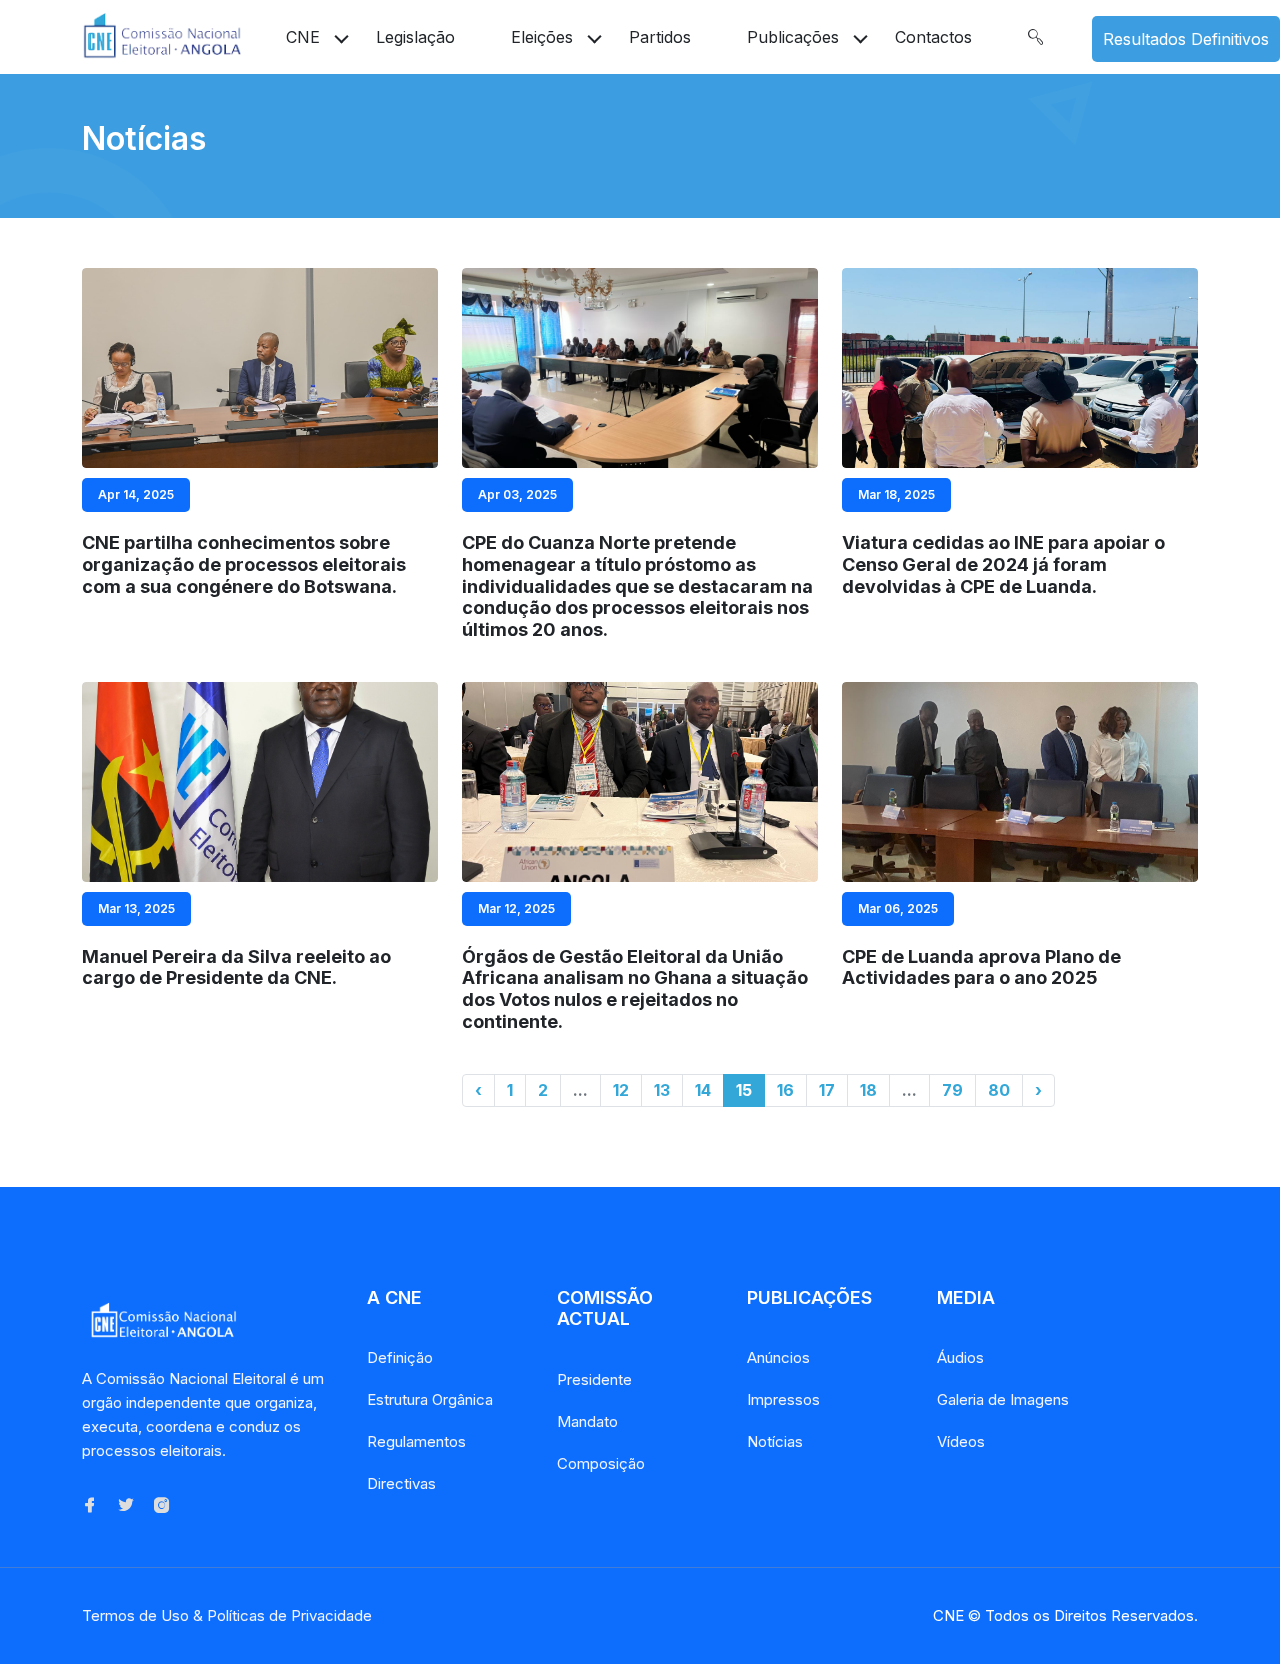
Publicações (793, 37)
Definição (400, 1357)
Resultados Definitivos (1186, 39)
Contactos (933, 37)
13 (662, 1090)
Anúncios (778, 1357)
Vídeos (961, 1441)
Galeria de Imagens (1003, 1399)
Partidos (660, 37)
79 (952, 1090)
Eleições (542, 37)
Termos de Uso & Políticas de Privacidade (227, 1615)
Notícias (775, 1441)
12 (621, 1090)
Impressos (783, 1399)
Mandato (587, 1421)
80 (999, 1090)
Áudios (960, 1357)
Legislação (415, 37)
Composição (601, 1463)
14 (703, 1090)
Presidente (594, 1379)
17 (827, 1090)
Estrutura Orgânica (430, 1399)
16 (785, 1090)
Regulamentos (416, 1441)
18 (868, 1090)
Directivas (401, 1483)
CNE (303, 37)
